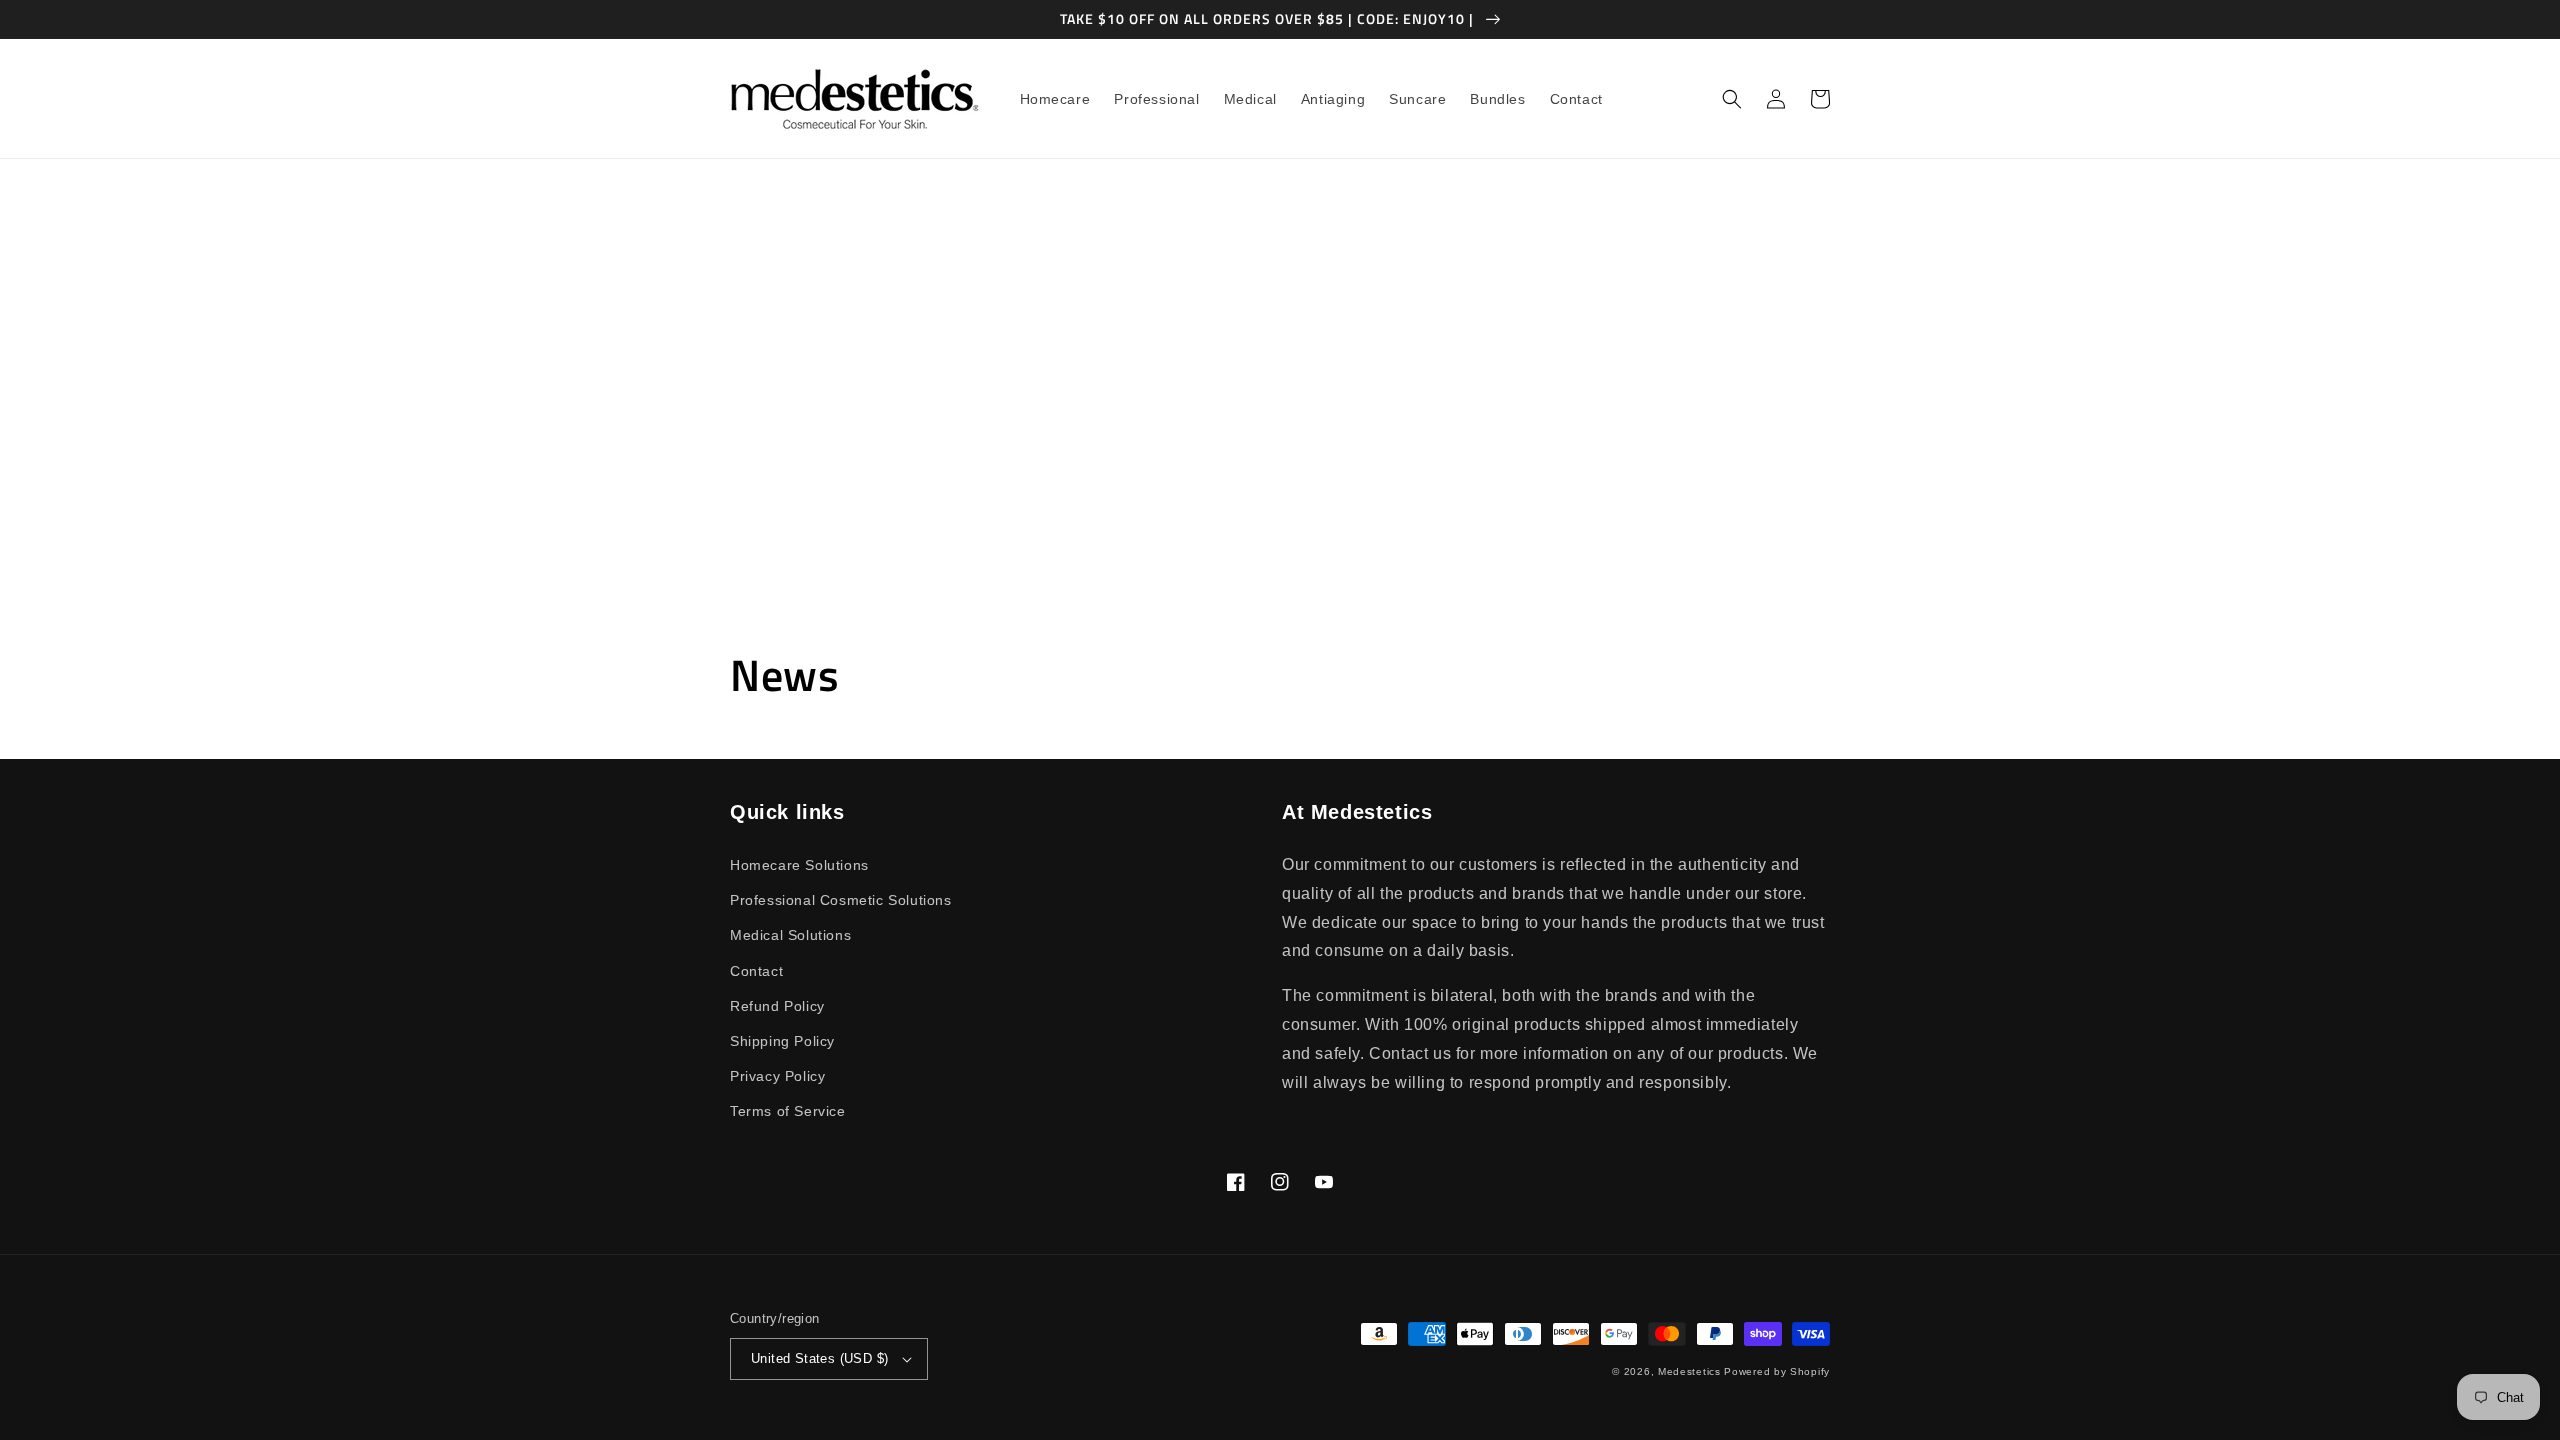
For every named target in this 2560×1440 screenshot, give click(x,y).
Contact (756, 971)
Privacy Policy (777, 1076)
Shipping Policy (782, 1041)
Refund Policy (777, 1006)
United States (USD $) (819, 1358)
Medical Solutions (790, 935)
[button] (1732, 99)
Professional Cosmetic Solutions (841, 900)
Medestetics (1689, 1371)
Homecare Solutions (799, 865)
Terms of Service (788, 1111)
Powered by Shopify (1777, 1371)
